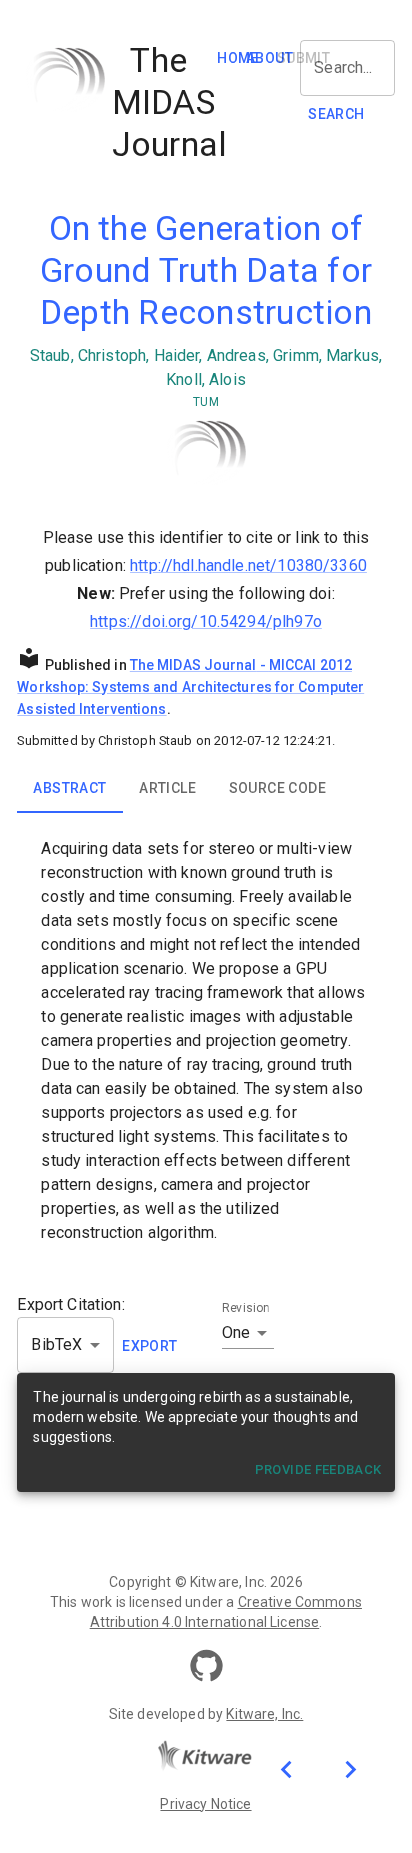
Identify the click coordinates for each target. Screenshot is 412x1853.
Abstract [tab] (69, 788)
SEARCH (336, 114)
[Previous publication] (286, 1768)
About (269, 58)
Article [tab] (167, 788)
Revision (245, 1308)
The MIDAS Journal (193, 665)
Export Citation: (70, 1304)
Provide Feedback (318, 1469)
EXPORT (149, 1346)
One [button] (236, 1332)
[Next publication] (350, 1768)
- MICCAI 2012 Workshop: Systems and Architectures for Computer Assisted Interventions (190, 687)
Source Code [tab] (277, 788)
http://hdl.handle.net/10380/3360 (248, 565)
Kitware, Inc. (264, 1714)
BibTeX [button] (56, 1344)
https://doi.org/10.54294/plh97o (206, 621)
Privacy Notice (205, 1804)
